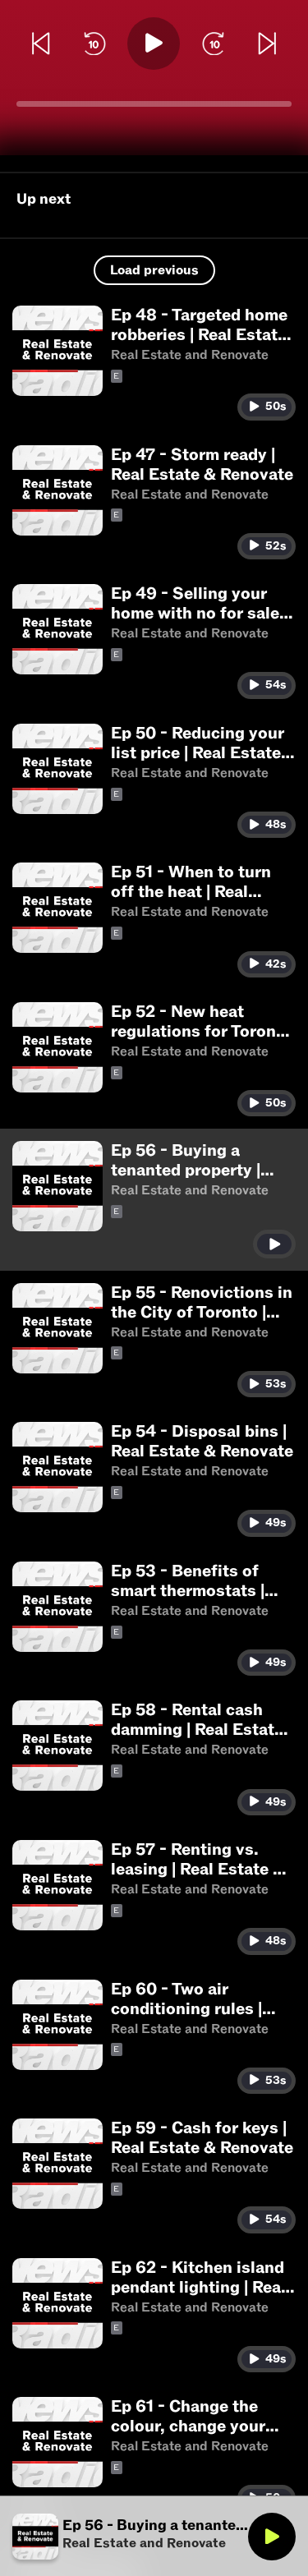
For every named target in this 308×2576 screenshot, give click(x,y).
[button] (154, 363)
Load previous (154, 270)
